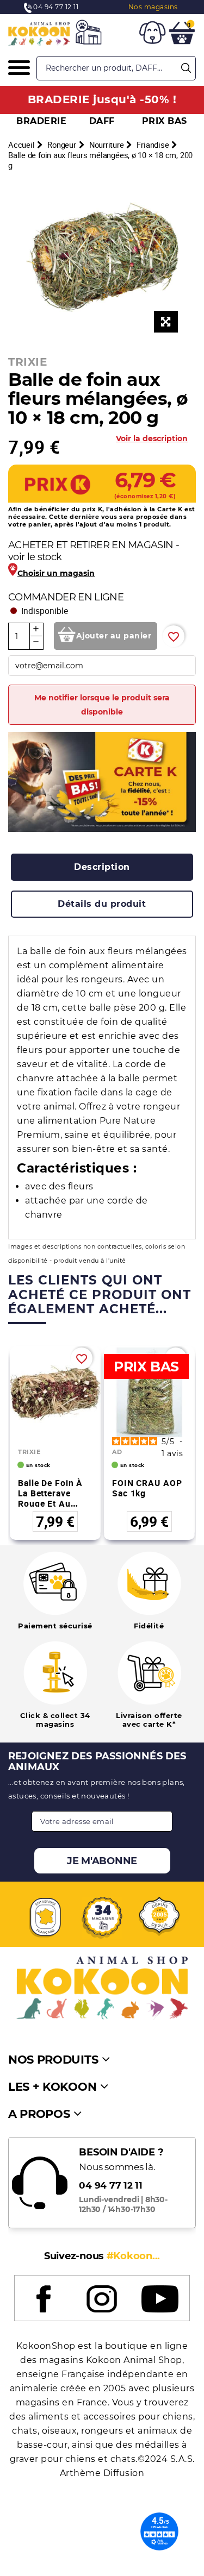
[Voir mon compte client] (152, 34)
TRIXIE (27, 362)
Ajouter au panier (114, 636)
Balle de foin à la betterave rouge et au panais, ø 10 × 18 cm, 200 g (55, 1503)
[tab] (102, 867)
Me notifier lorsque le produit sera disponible (102, 705)
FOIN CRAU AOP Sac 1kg (147, 1488)
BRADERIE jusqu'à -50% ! (102, 99)
